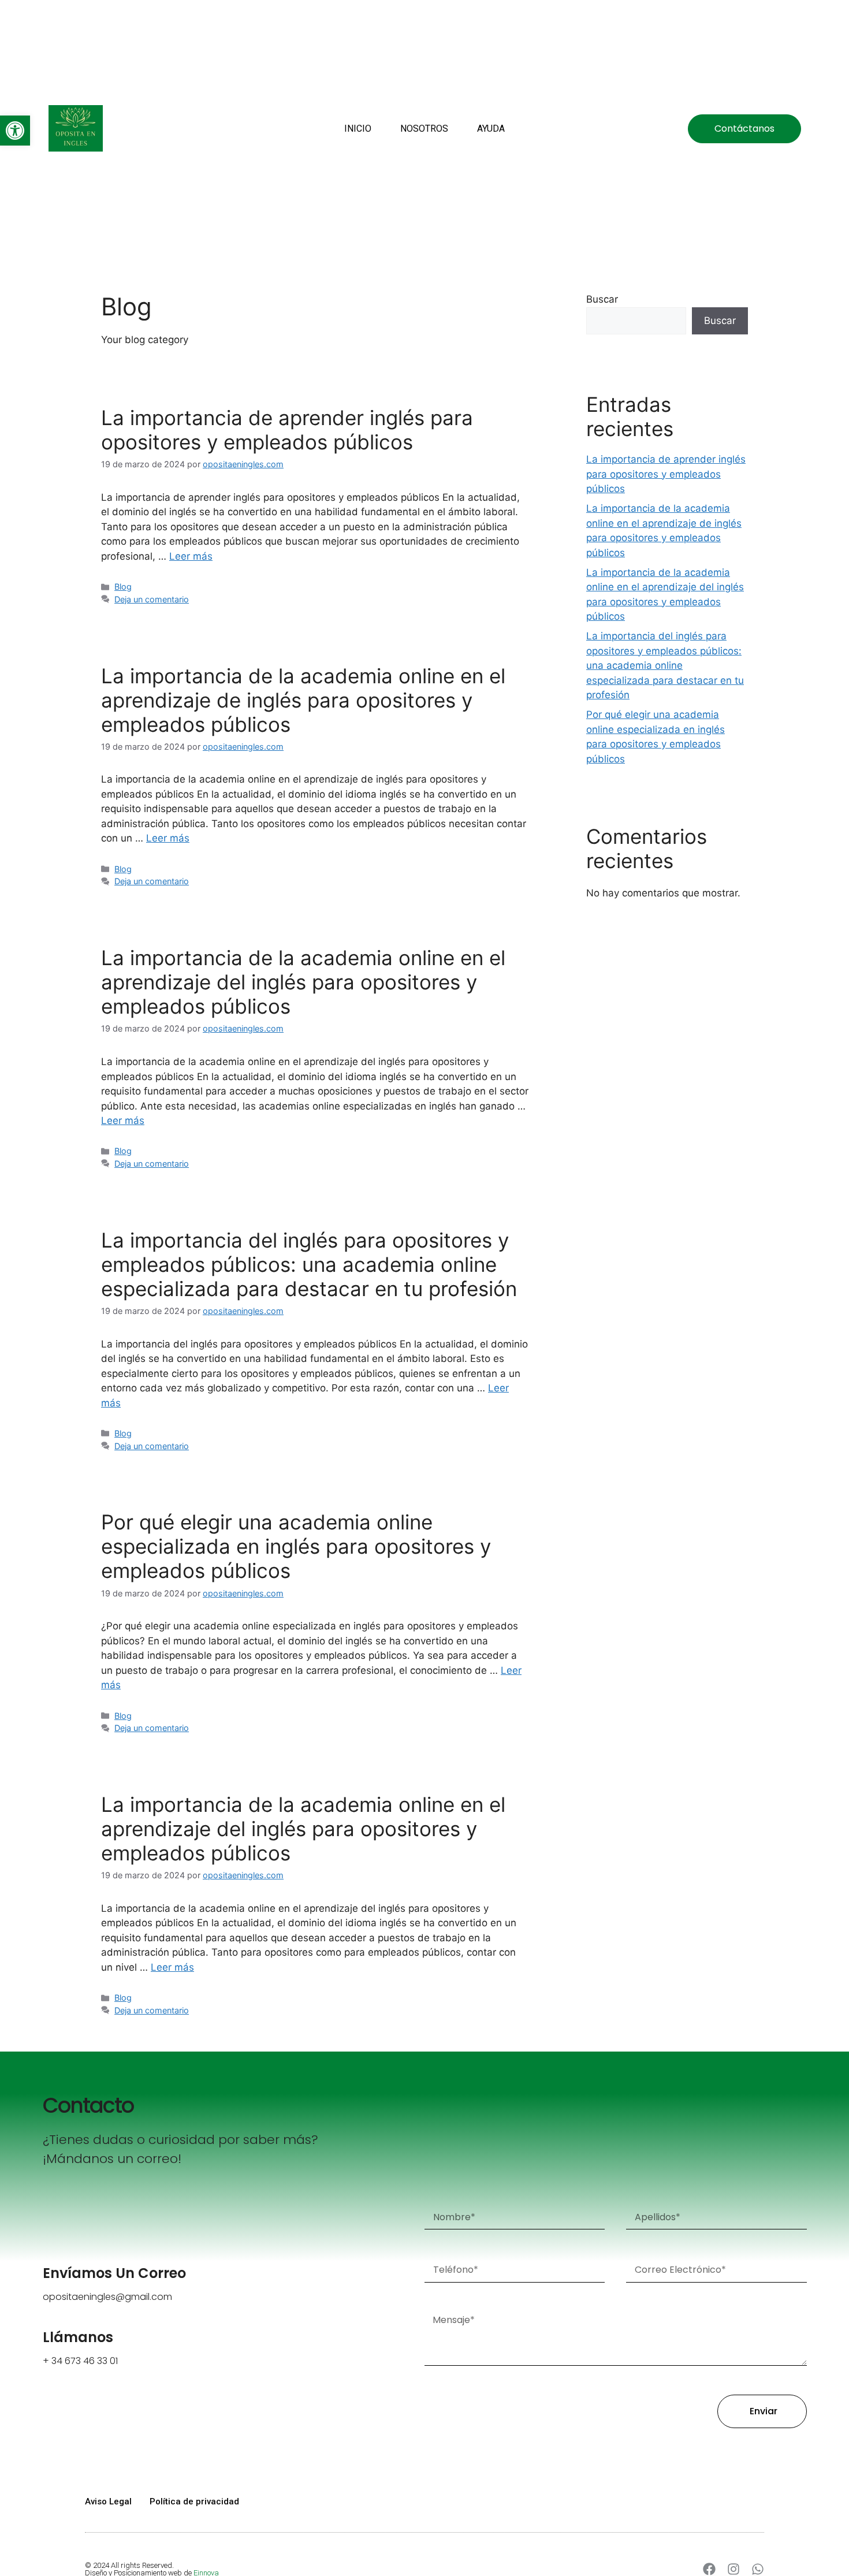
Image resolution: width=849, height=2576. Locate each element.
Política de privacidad (194, 2501)
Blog (123, 587)
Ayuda (491, 129)
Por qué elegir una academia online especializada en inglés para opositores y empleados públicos (296, 1546)
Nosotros (424, 129)
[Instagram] (733, 2569)
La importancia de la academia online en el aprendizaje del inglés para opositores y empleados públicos (303, 982)
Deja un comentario (152, 599)
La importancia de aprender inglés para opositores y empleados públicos (287, 430)
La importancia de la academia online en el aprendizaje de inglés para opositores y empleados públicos (303, 700)
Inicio (358, 129)
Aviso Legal (108, 2501)
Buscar (602, 299)
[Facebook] (709, 2569)
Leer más (191, 556)
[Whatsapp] (758, 2569)
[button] (15, 131)
